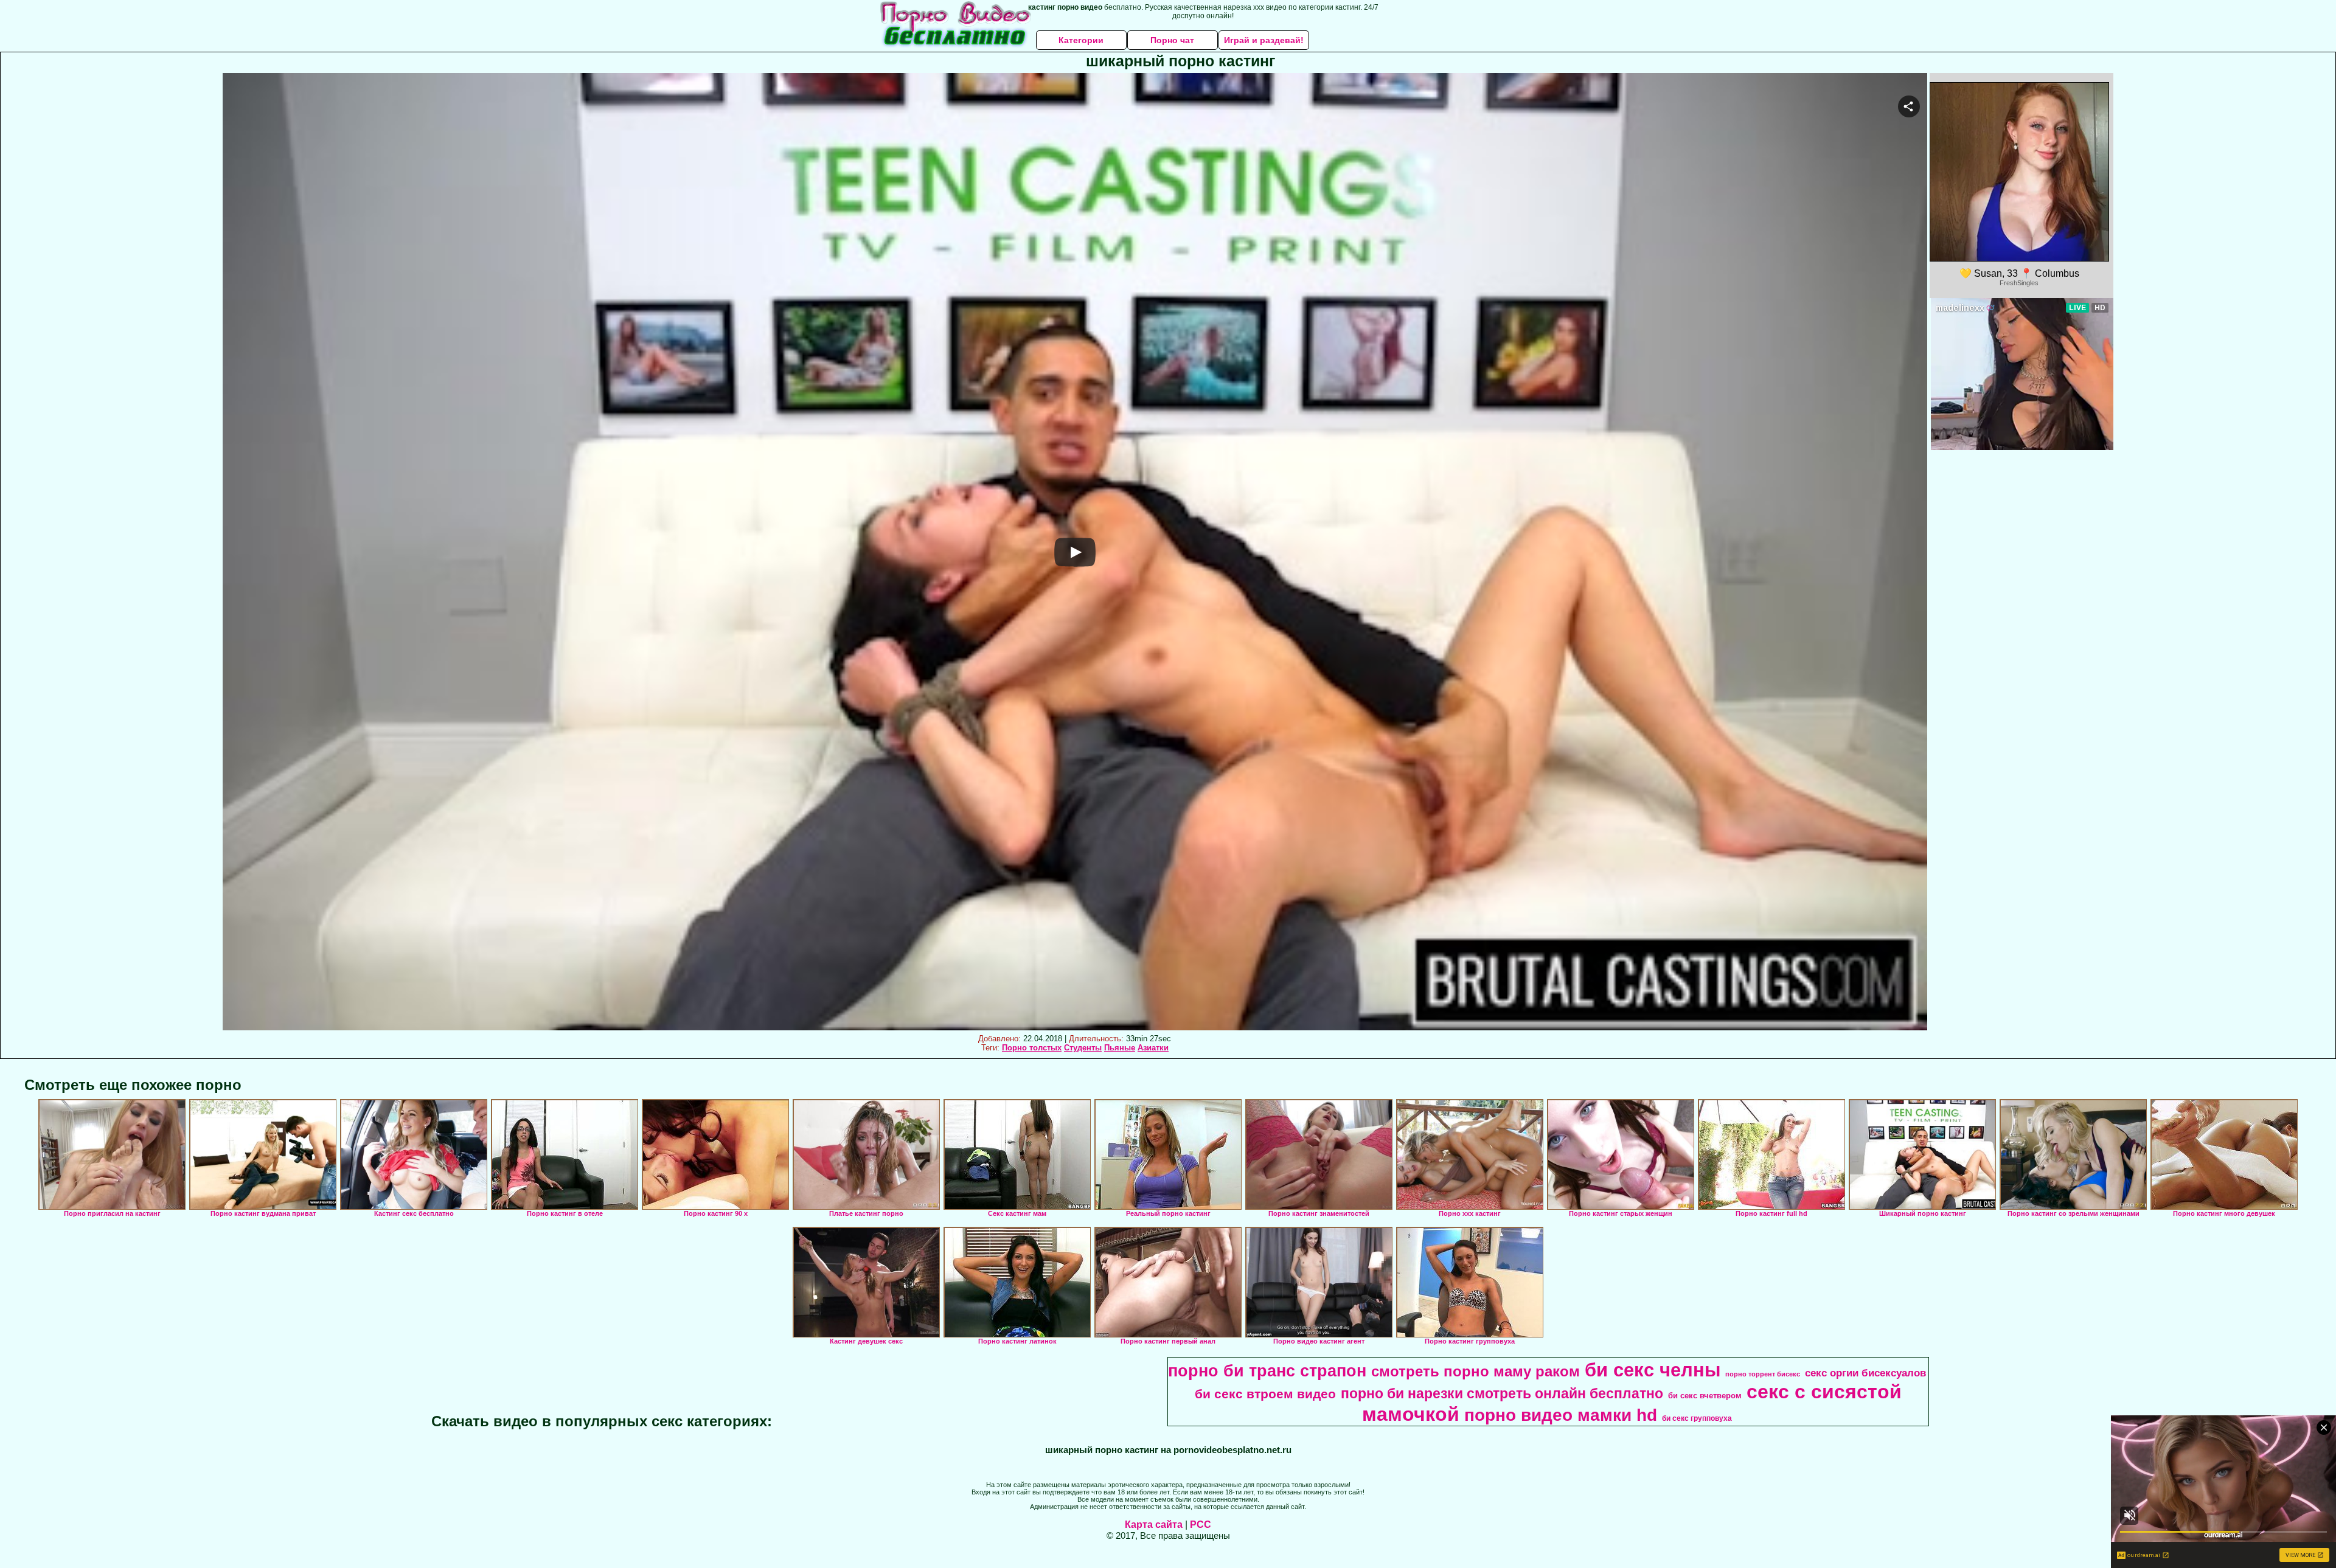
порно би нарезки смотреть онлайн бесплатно (1502, 1393)
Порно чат (1172, 40)
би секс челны (1653, 1370)
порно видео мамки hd (1561, 1415)
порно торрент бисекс (1763, 1374)
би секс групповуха (1697, 1418)
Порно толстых (1032, 1048)
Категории (1081, 40)
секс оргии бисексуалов (1865, 1373)
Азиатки (1153, 1048)
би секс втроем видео (1265, 1394)
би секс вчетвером (1705, 1396)
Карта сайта (1154, 1525)
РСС (1201, 1525)
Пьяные (1120, 1048)
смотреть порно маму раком (1476, 1371)
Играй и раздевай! (1264, 40)
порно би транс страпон (1267, 1371)
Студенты (1083, 1048)
